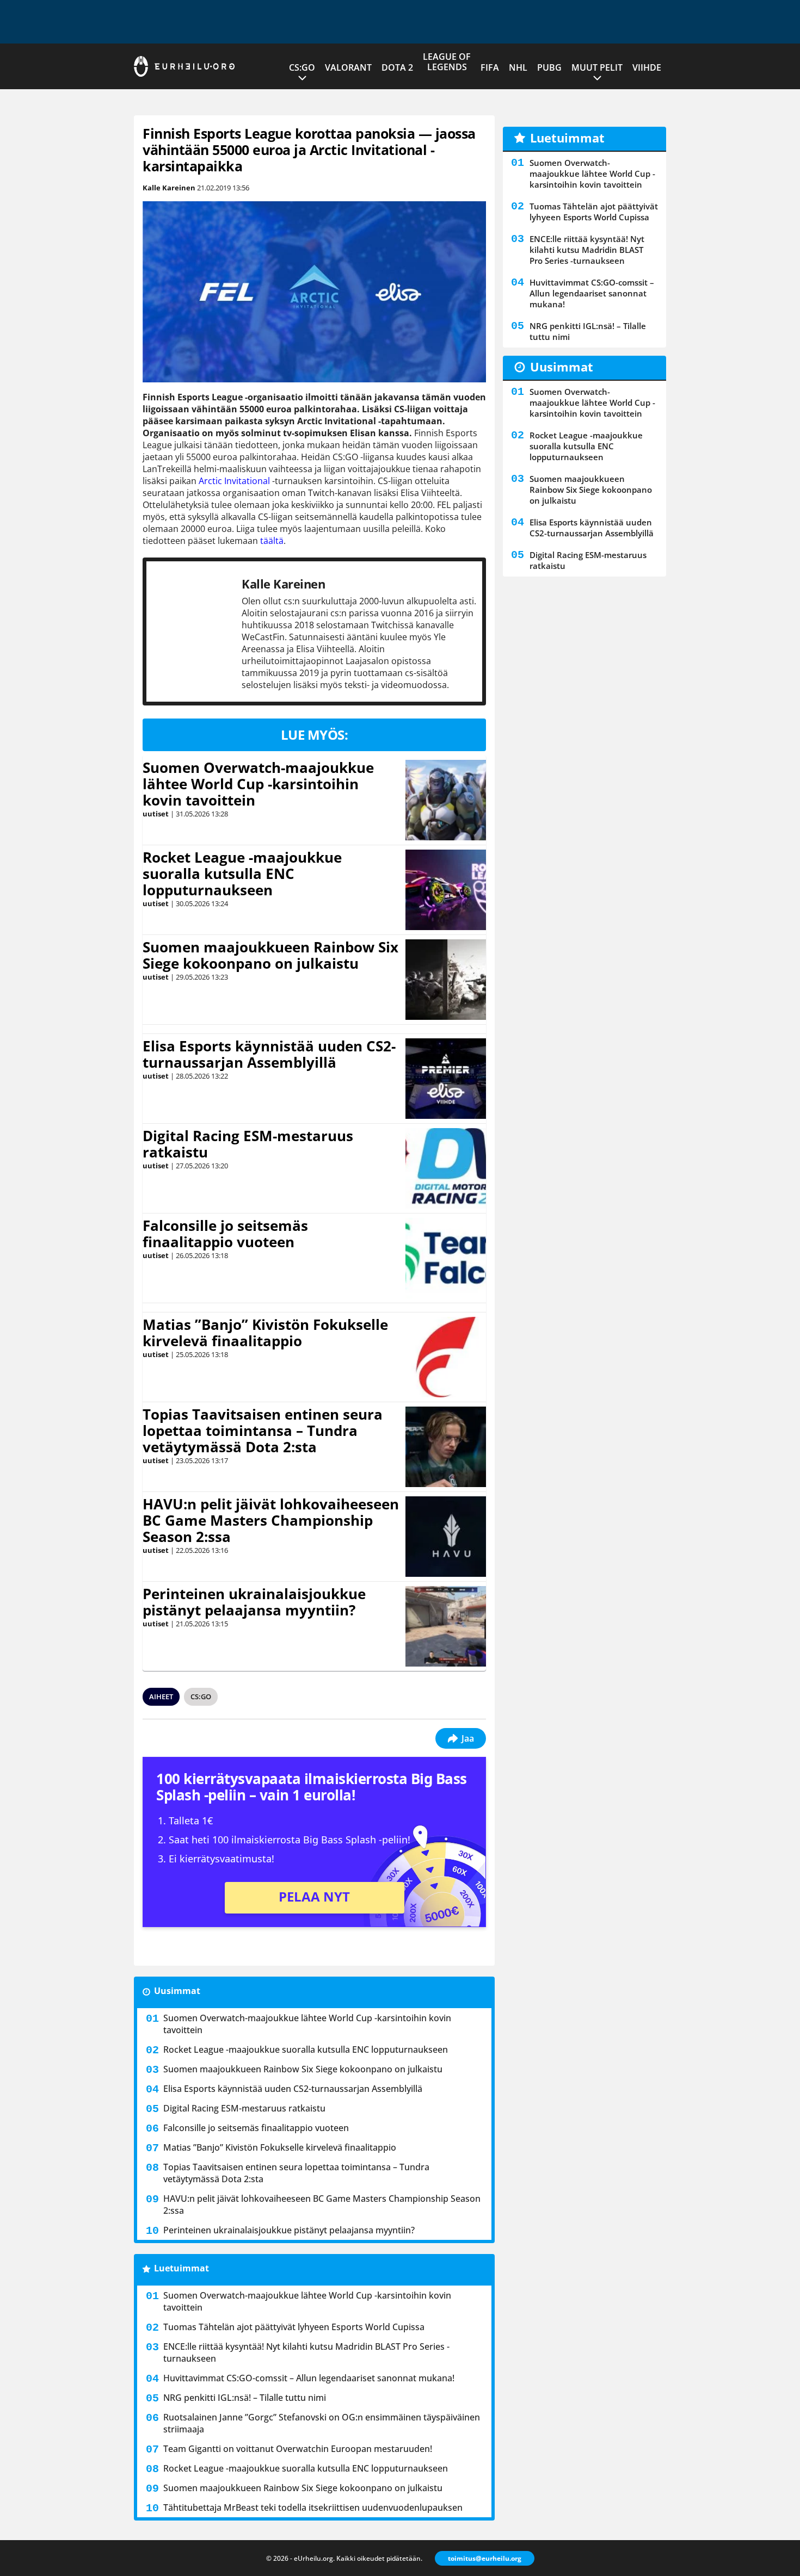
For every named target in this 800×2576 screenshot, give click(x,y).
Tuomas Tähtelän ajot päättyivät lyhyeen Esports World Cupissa (294, 2327)
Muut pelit (597, 67)
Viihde (647, 67)
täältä (272, 541)
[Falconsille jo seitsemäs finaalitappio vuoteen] (446, 1258)
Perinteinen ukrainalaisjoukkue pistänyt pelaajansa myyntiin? (254, 1602)
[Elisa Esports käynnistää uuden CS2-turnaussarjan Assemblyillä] (446, 1079)
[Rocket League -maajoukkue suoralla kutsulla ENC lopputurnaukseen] (446, 890)
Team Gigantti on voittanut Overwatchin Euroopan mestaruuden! (298, 2449)
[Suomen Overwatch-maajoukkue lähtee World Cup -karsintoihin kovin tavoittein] (446, 800)
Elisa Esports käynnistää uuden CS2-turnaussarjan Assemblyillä (269, 1054)
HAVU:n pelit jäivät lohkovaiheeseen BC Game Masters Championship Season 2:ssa (271, 1520)
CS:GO (302, 67)
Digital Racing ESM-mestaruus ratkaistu (248, 1144)
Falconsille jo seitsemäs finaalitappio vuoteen (225, 1234)
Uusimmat (177, 1991)
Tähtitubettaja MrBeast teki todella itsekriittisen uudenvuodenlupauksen (313, 2507)
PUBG (549, 67)
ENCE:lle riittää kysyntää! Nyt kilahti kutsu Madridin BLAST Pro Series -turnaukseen (306, 2352)
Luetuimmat (181, 2268)
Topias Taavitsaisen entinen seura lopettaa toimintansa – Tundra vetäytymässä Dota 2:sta (263, 1431)
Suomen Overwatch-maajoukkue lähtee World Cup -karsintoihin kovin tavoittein (258, 784)
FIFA (490, 67)
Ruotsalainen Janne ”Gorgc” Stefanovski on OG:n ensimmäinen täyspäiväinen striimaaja (322, 2423)
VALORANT (348, 67)
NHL (518, 67)
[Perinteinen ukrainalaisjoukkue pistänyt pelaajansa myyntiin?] (445, 1626)
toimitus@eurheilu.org (485, 2558)
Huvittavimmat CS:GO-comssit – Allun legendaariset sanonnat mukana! (309, 2378)
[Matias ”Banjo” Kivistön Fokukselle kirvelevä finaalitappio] (446, 1357)
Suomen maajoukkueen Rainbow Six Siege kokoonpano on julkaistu (270, 955)
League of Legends (447, 62)
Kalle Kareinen (169, 188)
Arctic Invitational (234, 481)
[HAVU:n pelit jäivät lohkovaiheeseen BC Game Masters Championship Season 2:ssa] (446, 1537)
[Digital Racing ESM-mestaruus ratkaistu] (446, 1168)
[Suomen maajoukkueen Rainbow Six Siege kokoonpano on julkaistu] (446, 980)
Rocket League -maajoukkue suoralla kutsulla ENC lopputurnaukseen (242, 874)
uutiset (156, 814)
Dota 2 (397, 67)
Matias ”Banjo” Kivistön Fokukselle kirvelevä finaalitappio (265, 1333)
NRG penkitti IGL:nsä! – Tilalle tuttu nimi (245, 2398)
